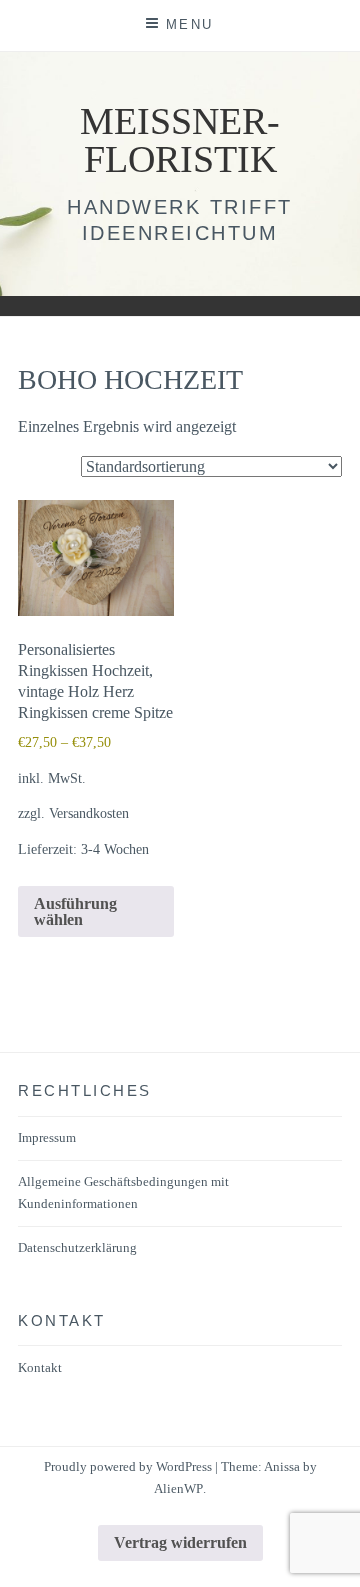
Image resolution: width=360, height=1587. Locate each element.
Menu (190, 24)
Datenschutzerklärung (77, 1247)
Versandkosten (89, 813)
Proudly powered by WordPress (128, 1466)
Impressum (47, 1137)
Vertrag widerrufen (180, 1542)
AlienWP (178, 1488)
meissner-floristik (180, 140)
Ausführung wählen (75, 911)
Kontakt (40, 1367)
